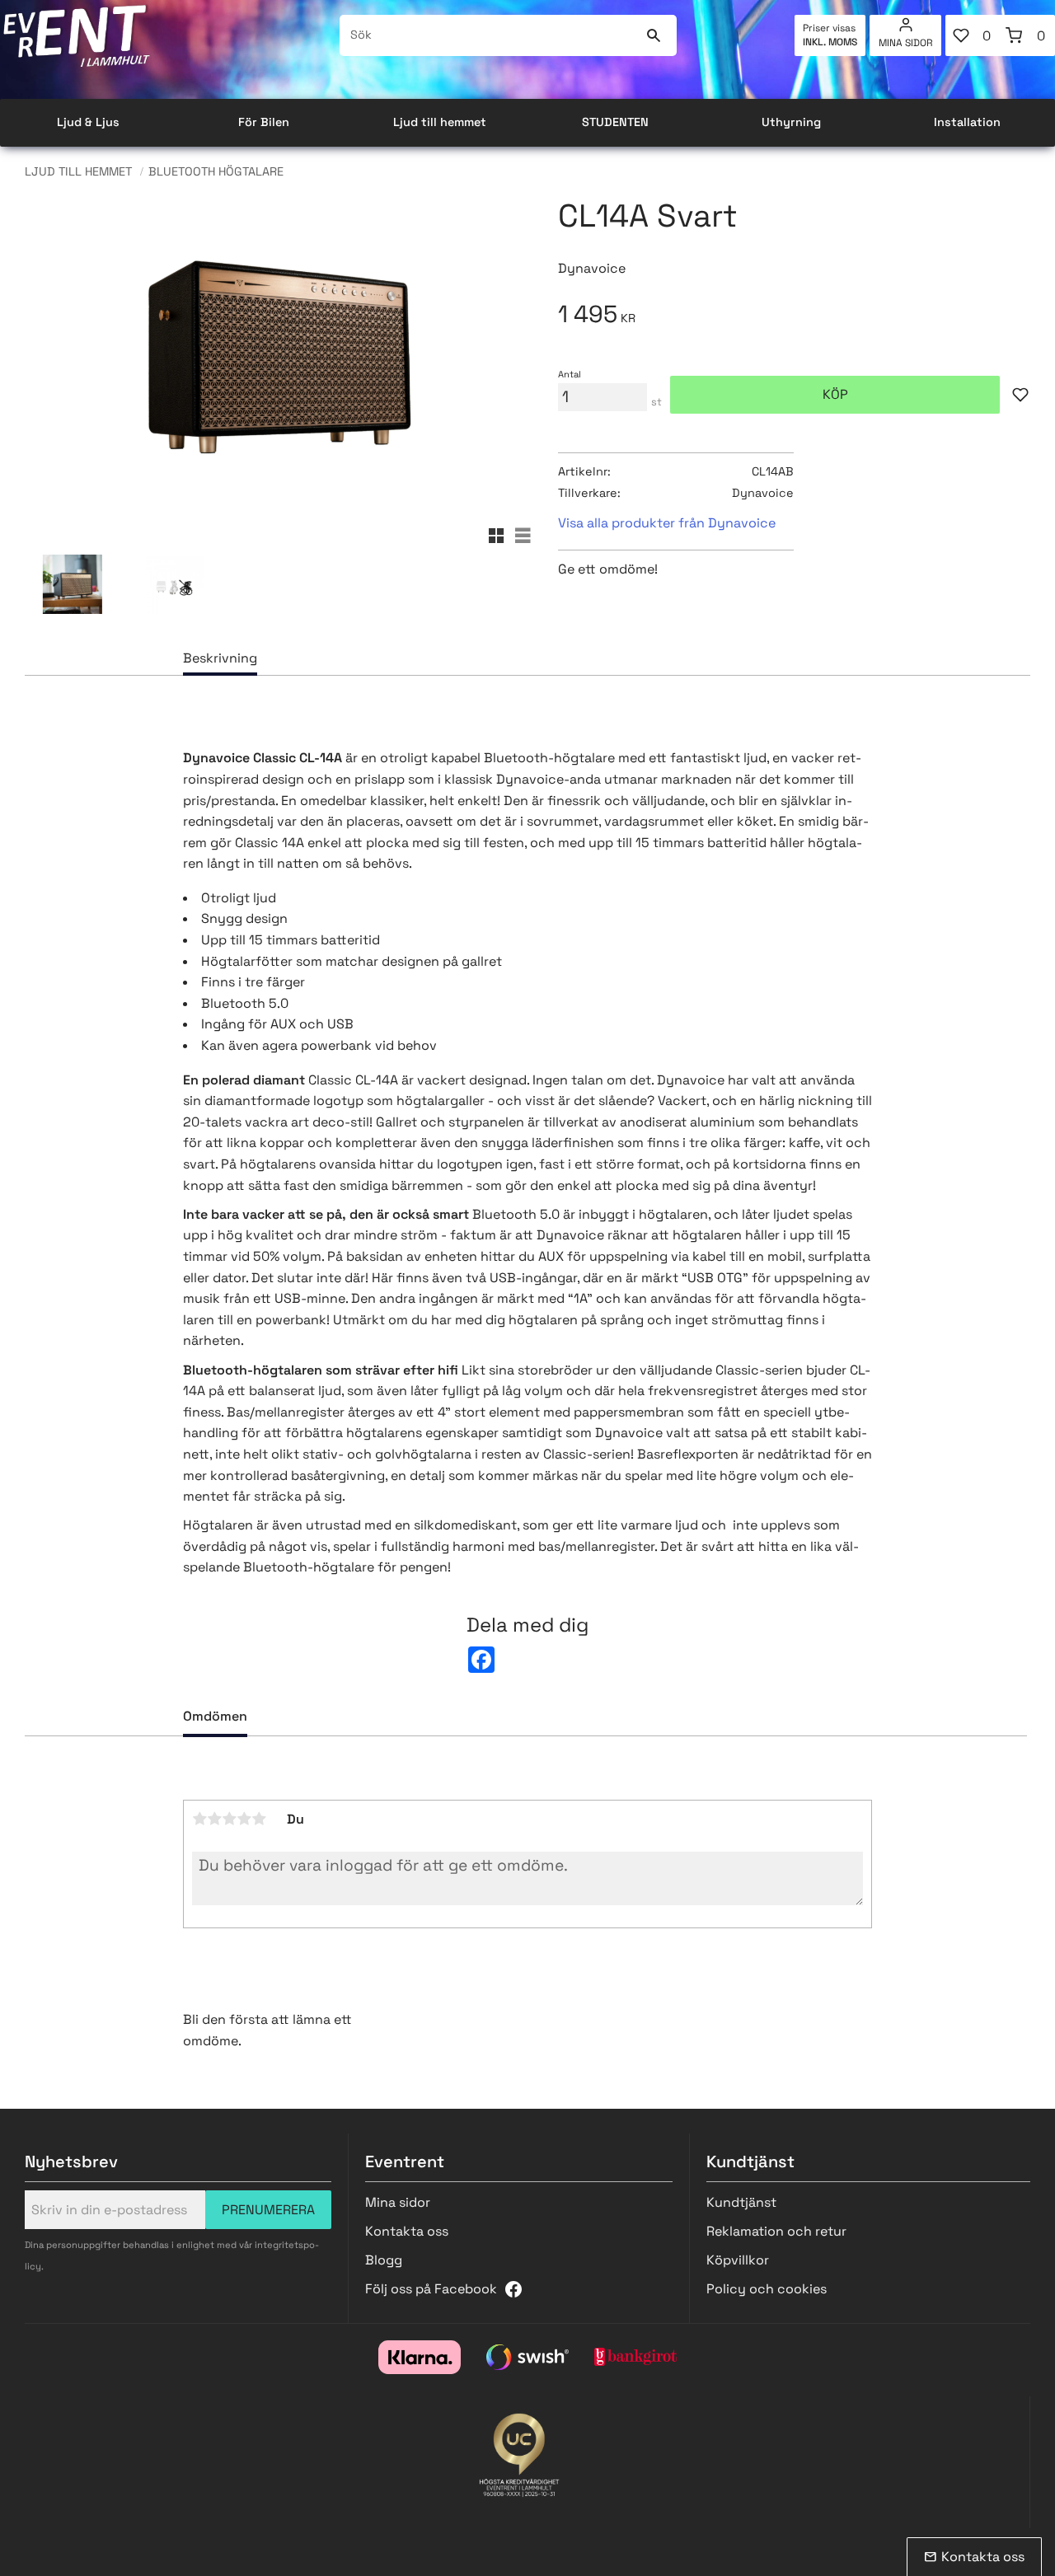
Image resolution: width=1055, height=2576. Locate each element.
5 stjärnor (259, 1819)
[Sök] (654, 35)
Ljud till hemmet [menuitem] (440, 122)
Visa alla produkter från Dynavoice (667, 523)
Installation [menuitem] (967, 122)
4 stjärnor (244, 1819)
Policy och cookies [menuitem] (767, 2289)
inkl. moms (830, 42)
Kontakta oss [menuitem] (407, 2231)
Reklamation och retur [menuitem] (776, 2231)
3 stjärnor (229, 1819)
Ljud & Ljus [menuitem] (88, 122)
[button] (973, 35)
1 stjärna (199, 1819)
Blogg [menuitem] (384, 2260)
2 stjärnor (214, 1819)
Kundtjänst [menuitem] (741, 2202)
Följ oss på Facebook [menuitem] (431, 2289)
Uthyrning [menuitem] (791, 122)
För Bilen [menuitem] (264, 122)
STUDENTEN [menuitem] (615, 122)
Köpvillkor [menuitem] (738, 2260)
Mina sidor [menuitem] (906, 43)
